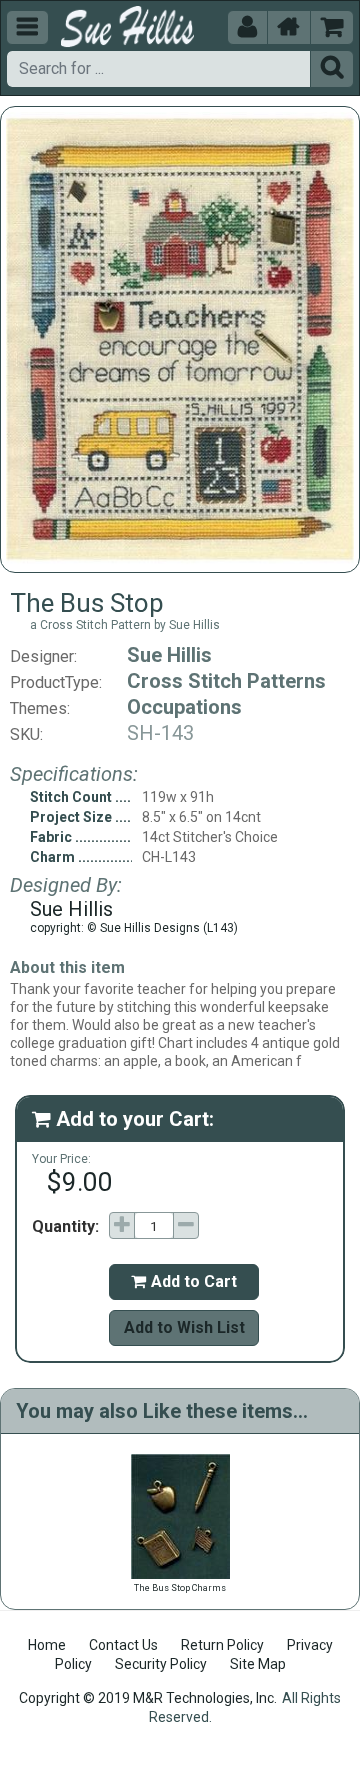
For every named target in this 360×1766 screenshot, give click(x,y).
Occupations (184, 707)
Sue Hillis (169, 655)
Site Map (258, 1664)
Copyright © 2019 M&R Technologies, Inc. (148, 1698)
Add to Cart (184, 1281)
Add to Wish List (184, 1327)
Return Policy (222, 1645)
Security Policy (161, 1664)
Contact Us (123, 1645)
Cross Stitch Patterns (226, 681)
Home (47, 1645)
